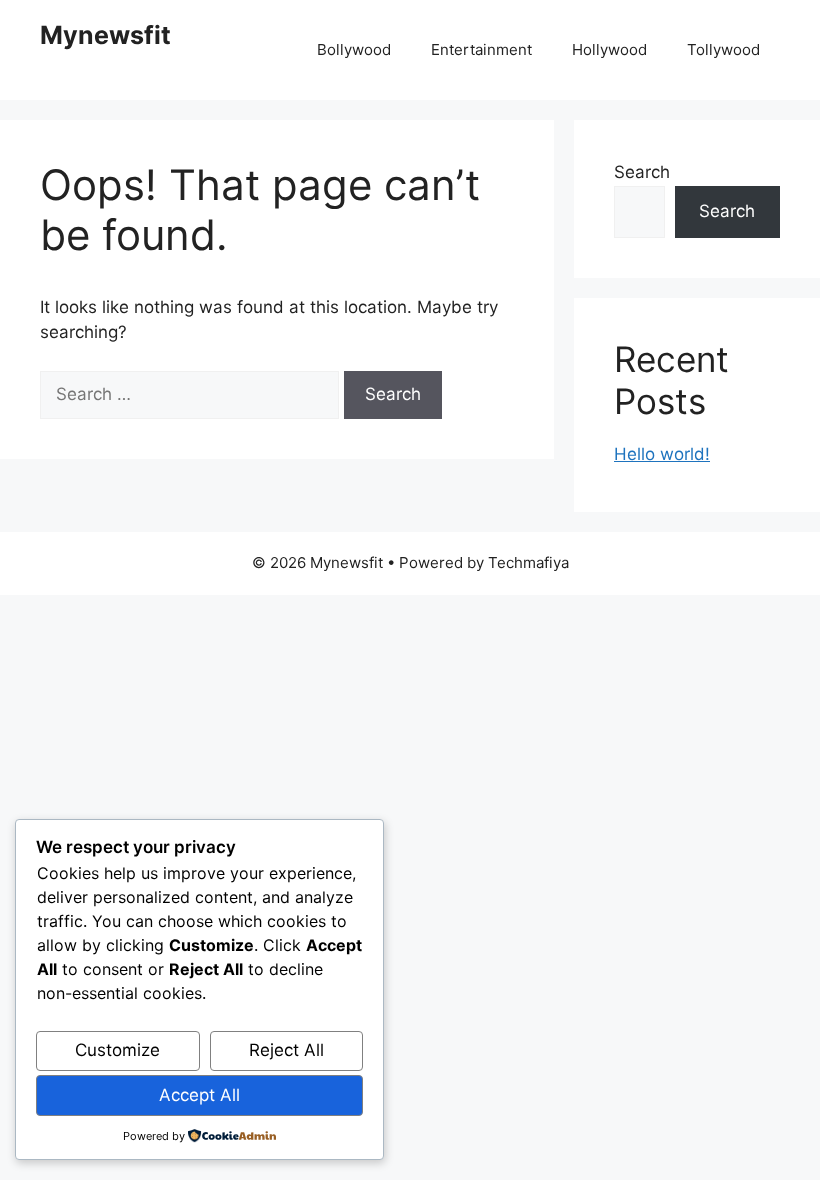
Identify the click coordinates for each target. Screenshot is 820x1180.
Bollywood (354, 49)
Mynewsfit (105, 35)
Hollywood (609, 49)
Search (642, 172)
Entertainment (481, 49)
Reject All (286, 1050)
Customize (117, 1050)
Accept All (199, 1095)
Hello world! (662, 454)
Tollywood (723, 49)
